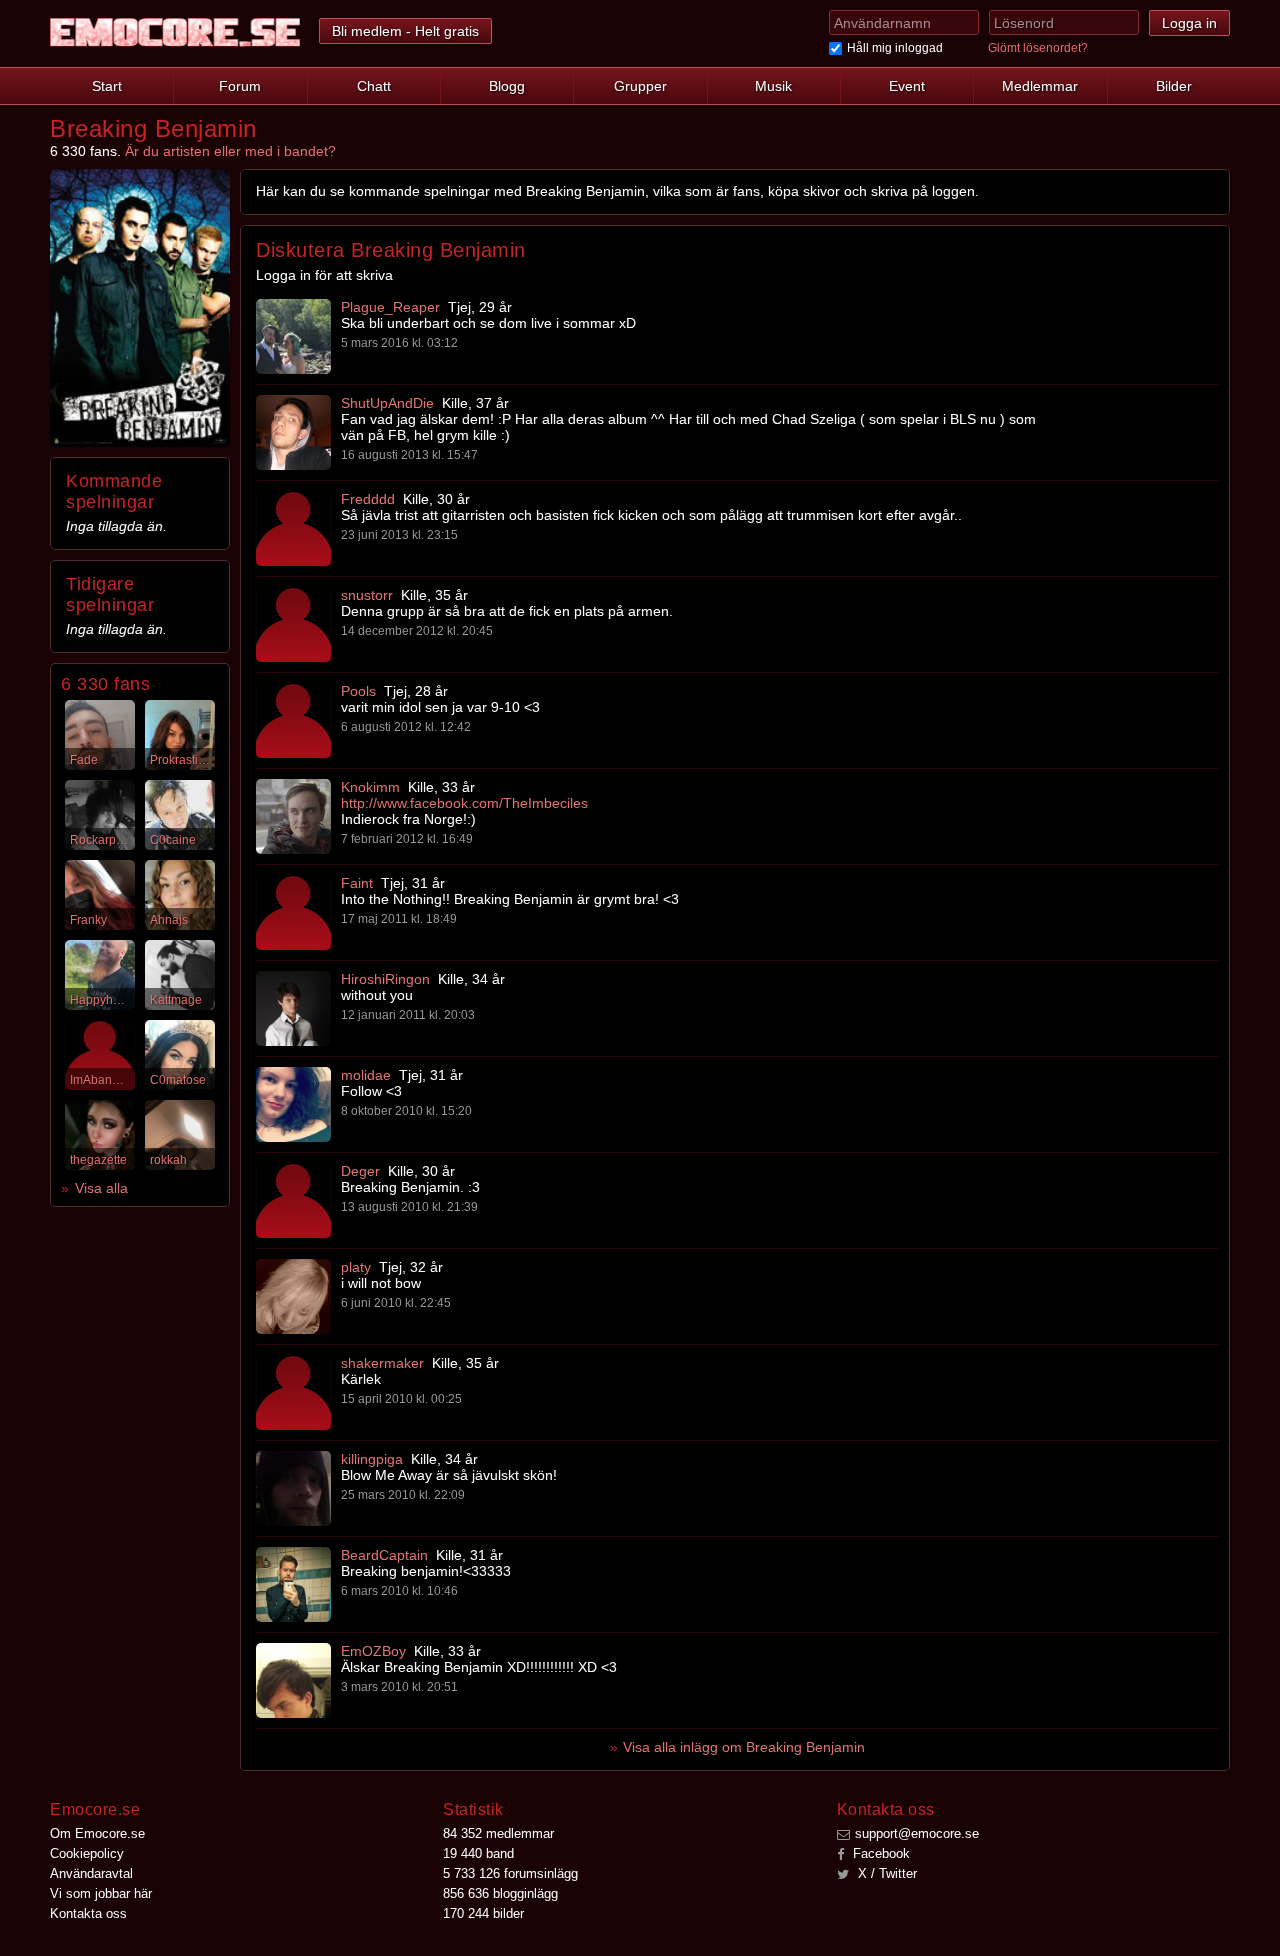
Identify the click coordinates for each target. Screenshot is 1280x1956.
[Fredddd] (293, 528)
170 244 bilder (483, 1913)
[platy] (293, 1296)
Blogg (507, 86)
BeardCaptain (384, 1555)
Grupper (640, 86)
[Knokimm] (293, 816)
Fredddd (368, 499)
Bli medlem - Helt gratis (405, 31)
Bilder (1174, 86)
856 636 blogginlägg (500, 1893)
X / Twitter (885, 1873)
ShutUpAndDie (387, 403)
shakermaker (382, 1363)
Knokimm (370, 787)
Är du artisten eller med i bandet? (230, 151)
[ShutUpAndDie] (293, 432)
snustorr (367, 595)
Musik (773, 86)
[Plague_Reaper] (293, 336)
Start (107, 86)
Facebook (879, 1853)
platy (356, 1267)
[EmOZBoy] (293, 1680)
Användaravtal (91, 1873)
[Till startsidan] (175, 32)
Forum (240, 86)
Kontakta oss (88, 1913)
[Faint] (293, 912)
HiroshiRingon (385, 979)
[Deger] (293, 1200)
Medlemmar (1040, 86)
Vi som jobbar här (101, 1893)
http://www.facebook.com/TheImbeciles (464, 803)
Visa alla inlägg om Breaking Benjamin (744, 1747)
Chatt (374, 86)
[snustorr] (293, 624)
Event (907, 86)
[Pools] (293, 720)
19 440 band (478, 1853)
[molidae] (293, 1104)
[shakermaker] (293, 1392)
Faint (357, 883)
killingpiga (372, 1459)
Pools (358, 691)
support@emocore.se (917, 1833)
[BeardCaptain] (293, 1584)
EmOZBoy (373, 1651)
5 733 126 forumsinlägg (510, 1873)
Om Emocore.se (97, 1833)
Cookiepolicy (87, 1853)
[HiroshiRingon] (293, 1008)
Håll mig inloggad (895, 48)
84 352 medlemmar (498, 1833)
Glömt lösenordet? (1038, 48)
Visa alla (101, 1188)
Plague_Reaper (390, 307)
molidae (366, 1075)
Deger (360, 1171)
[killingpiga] (293, 1488)
